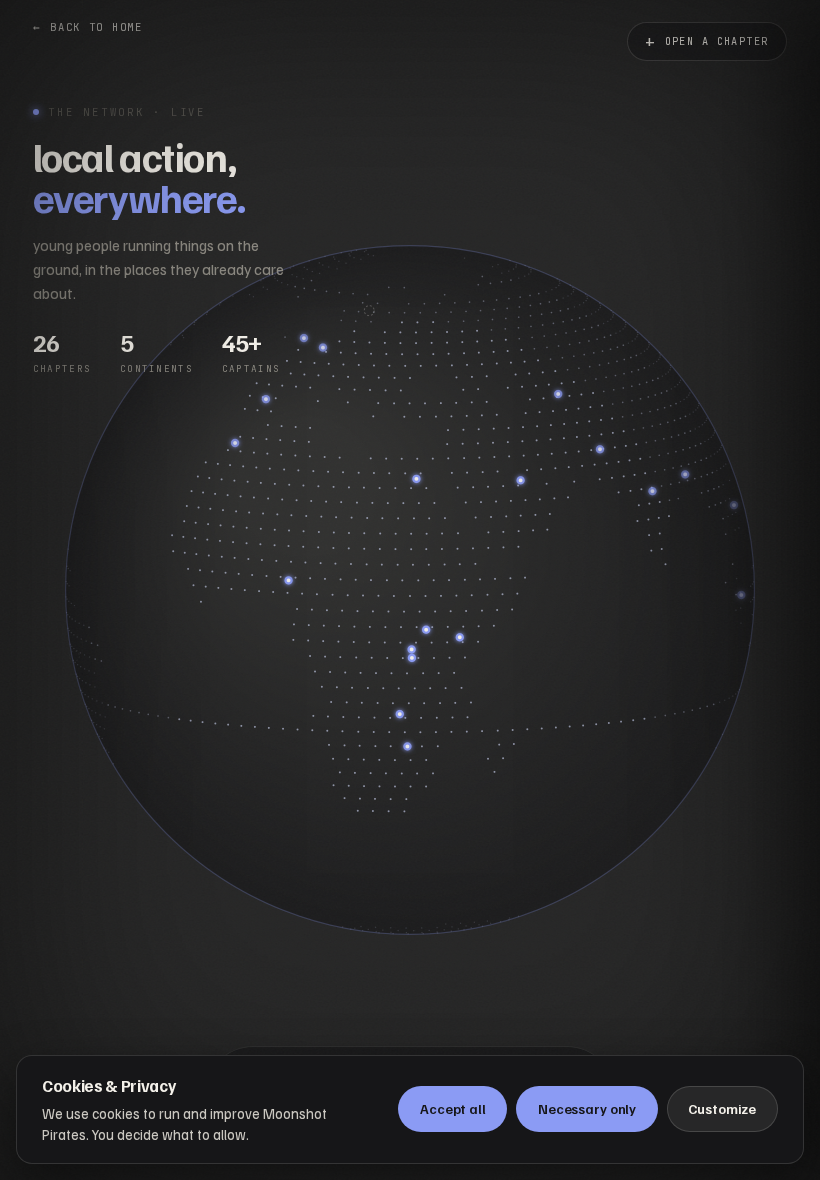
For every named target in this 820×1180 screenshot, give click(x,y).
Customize (722, 1108)
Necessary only (587, 1108)
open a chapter (707, 41)
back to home (88, 27)
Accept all (453, 1108)
